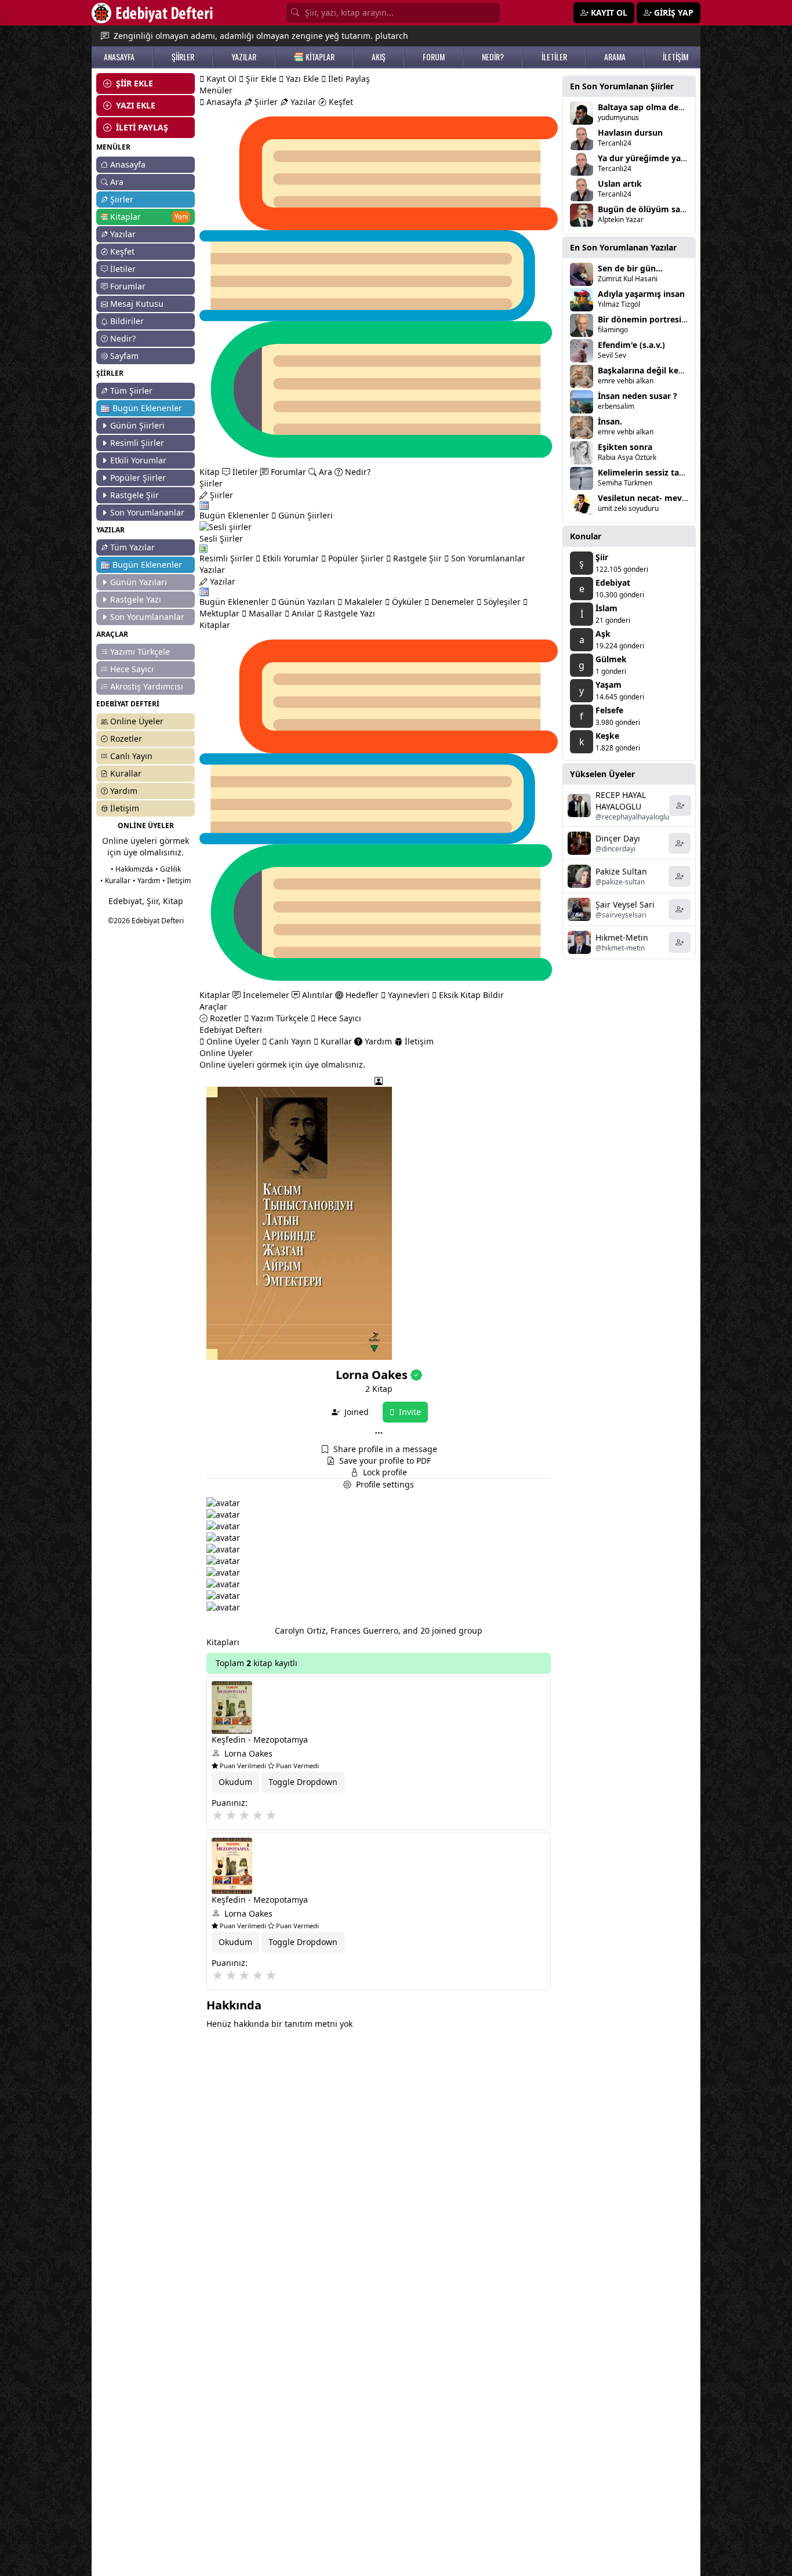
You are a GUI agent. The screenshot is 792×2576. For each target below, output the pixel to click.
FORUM (434, 57)
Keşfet (122, 251)
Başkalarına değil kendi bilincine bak (671, 370)
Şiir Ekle (260, 79)
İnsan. (610, 421)
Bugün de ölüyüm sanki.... (650, 209)
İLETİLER (554, 57)
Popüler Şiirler (138, 478)
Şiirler (122, 199)
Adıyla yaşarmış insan (641, 294)
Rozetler (126, 739)
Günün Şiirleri (137, 425)
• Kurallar (115, 881)
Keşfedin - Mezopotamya (260, 1739)
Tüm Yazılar (132, 547)
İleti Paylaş (348, 79)
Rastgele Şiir (135, 495)
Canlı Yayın (131, 756)
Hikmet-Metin (622, 937)
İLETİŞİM (675, 57)
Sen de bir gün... (630, 268)
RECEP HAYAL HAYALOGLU (621, 801)
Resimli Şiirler (137, 443)
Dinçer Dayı (618, 838)
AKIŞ (379, 57)
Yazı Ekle (301, 79)
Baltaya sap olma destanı (648, 107)
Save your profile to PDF (385, 1461)
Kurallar (126, 773)
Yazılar (123, 234)
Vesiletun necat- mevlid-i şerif (657, 498)
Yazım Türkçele (279, 1018)
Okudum (235, 1782)
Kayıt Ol (220, 79)
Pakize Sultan (621, 871)
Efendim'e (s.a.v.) (631, 345)
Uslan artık (620, 184)
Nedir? (123, 338)
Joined (355, 1412)
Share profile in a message (385, 1449)
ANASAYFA (119, 57)
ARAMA (615, 57)
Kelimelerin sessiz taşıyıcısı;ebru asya (672, 472)
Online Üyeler (137, 721)
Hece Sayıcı (132, 669)
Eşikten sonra (625, 447)
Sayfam (124, 356)
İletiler (123, 269)
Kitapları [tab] (223, 1642)
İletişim (125, 808)
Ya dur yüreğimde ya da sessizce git (669, 158)
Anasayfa (128, 164)
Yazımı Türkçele (140, 652)
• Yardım (146, 881)
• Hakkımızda (132, 869)
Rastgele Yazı (136, 599)
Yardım (124, 791)
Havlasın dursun (630, 133)
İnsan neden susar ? (637, 396)
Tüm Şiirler (131, 391)
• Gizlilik (168, 869)
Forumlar (128, 286)
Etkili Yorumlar (138, 460)
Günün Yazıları (139, 582)
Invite (409, 1412)
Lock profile (385, 1472)
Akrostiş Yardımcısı (147, 686)
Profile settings (385, 1484)
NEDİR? (493, 57)
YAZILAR (244, 57)
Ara (117, 182)
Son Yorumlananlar (147, 512)
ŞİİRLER (183, 57)
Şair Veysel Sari (625, 904)
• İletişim (177, 881)
